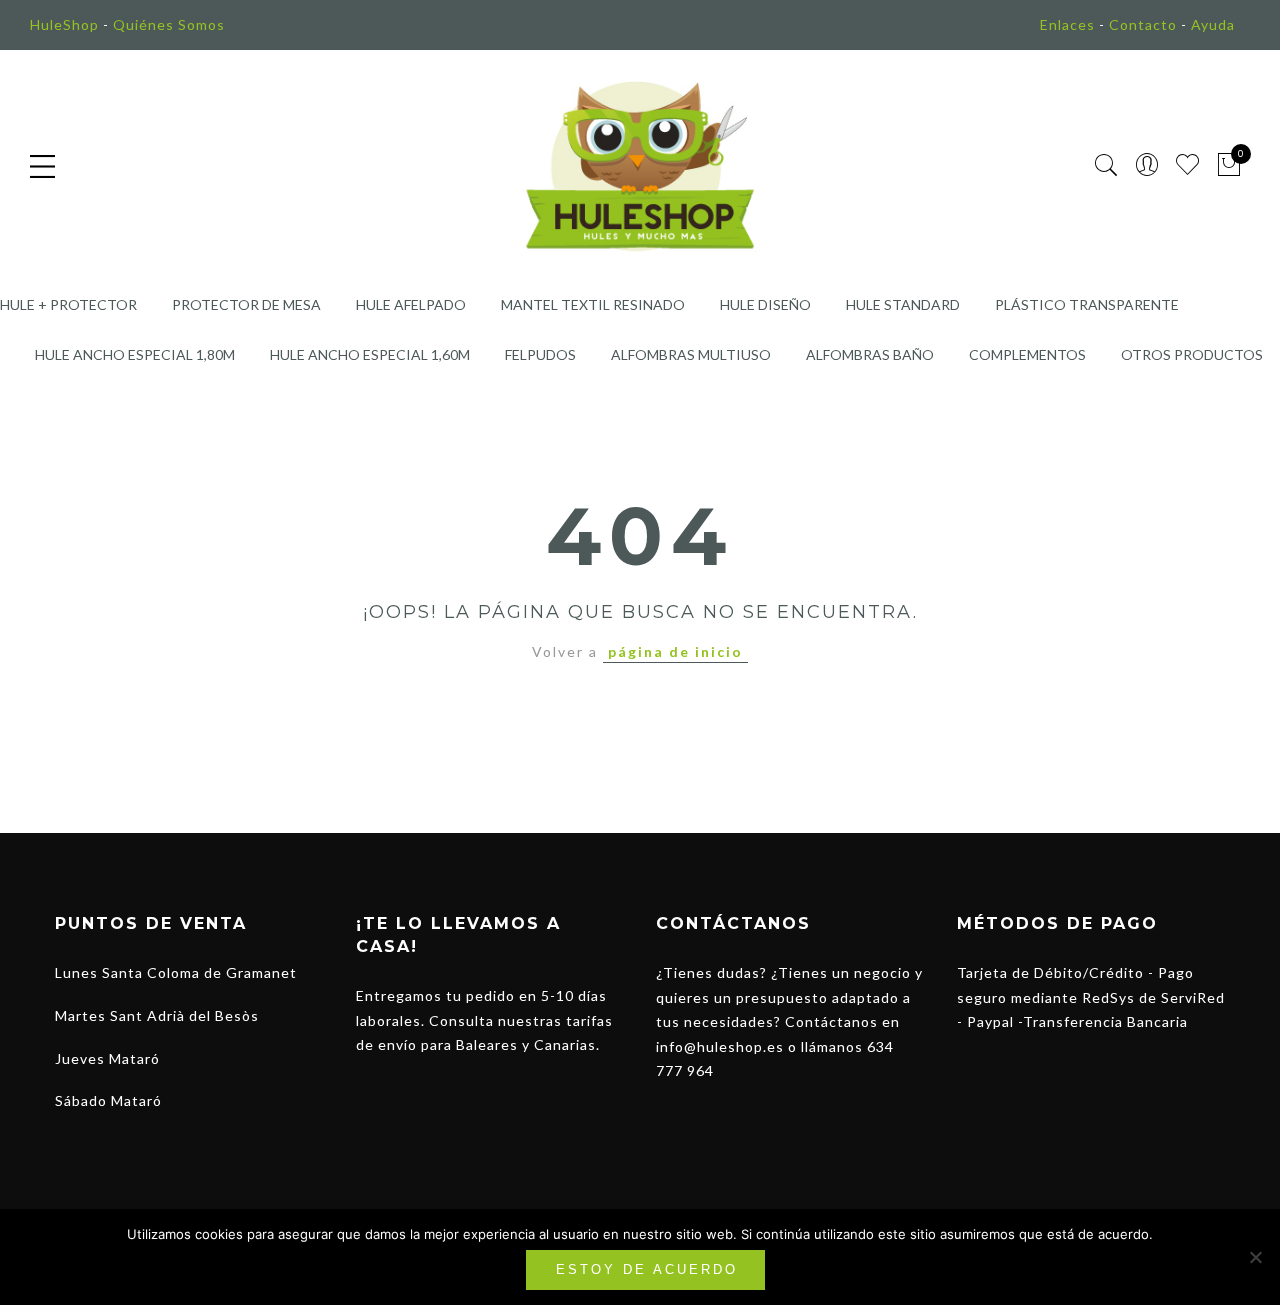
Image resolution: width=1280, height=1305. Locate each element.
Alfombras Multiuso (691, 354)
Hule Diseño (765, 304)
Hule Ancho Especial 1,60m (370, 354)
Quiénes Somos (169, 24)
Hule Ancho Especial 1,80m (135, 354)
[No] (1255, 1257)
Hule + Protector (68, 304)
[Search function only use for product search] (1106, 165)
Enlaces (1067, 24)
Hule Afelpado (411, 304)
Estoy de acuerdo (647, 1269)
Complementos (1027, 354)
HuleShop (64, 24)
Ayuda (1213, 24)
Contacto (1143, 24)
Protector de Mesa (246, 304)
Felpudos (540, 354)
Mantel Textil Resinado (593, 304)
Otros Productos (1192, 354)
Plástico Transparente (1087, 304)
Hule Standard (903, 304)
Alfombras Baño (870, 354)
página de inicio (675, 651)
